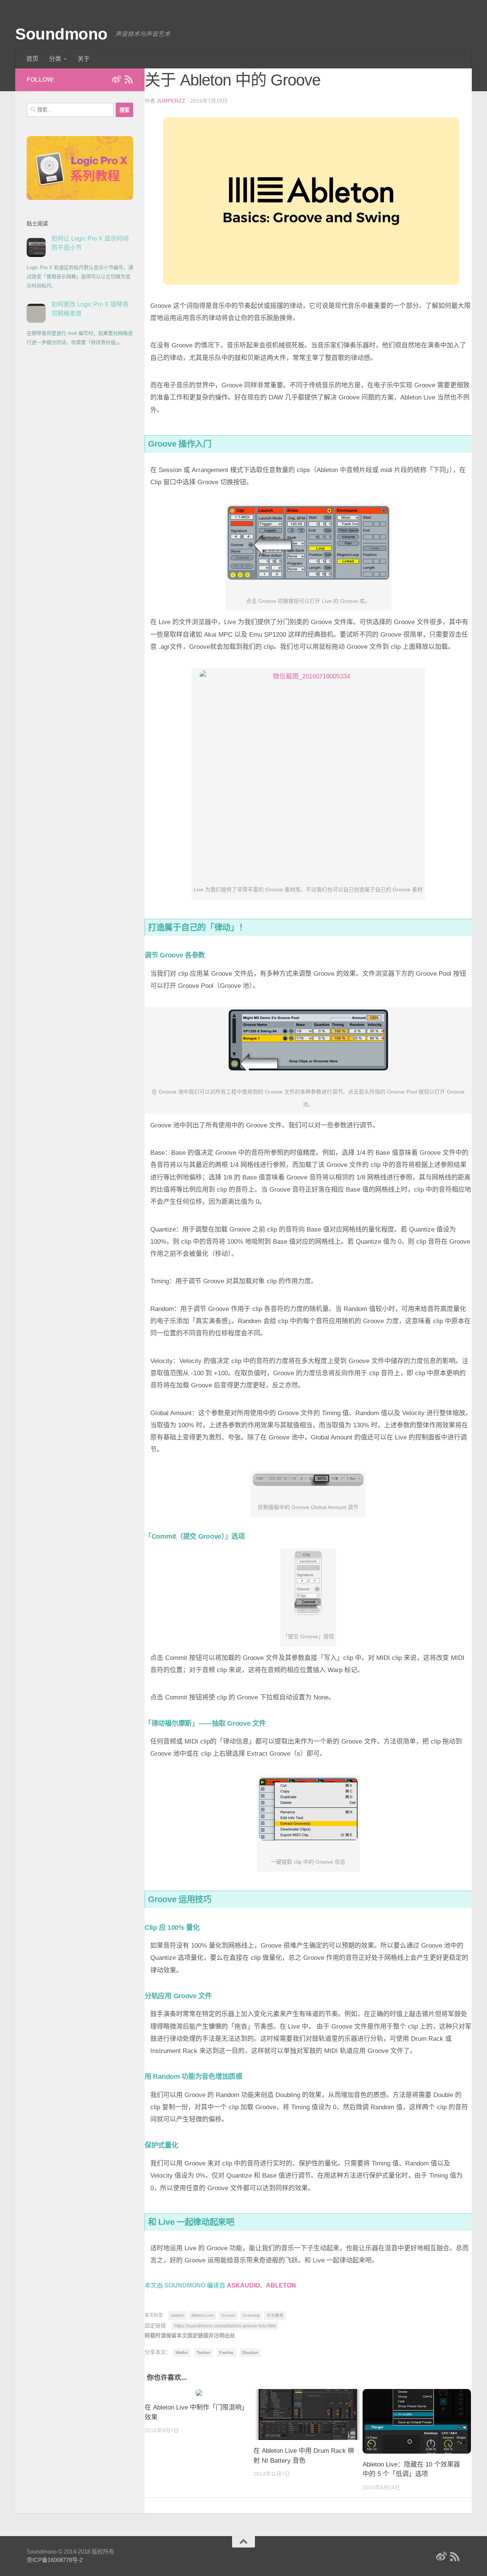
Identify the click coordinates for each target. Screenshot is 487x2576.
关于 (84, 59)
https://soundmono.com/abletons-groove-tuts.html (225, 2326)
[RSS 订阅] (129, 79)
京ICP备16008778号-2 (55, 2560)
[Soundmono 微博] (116, 79)
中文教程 (275, 2315)
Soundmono (61, 34)
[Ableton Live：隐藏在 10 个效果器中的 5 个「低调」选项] (417, 2421)
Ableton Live (203, 2315)
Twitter (204, 2352)
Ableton (281, 2285)
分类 (55, 59)
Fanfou (226, 2352)
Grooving (251, 2315)
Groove (228, 2315)
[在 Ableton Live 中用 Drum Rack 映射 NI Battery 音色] (308, 2414)
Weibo (182, 2352)
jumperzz (171, 101)
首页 (32, 59)
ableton (177, 2315)
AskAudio (243, 2285)
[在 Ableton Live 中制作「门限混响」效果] (199, 2393)
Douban (250, 2352)
